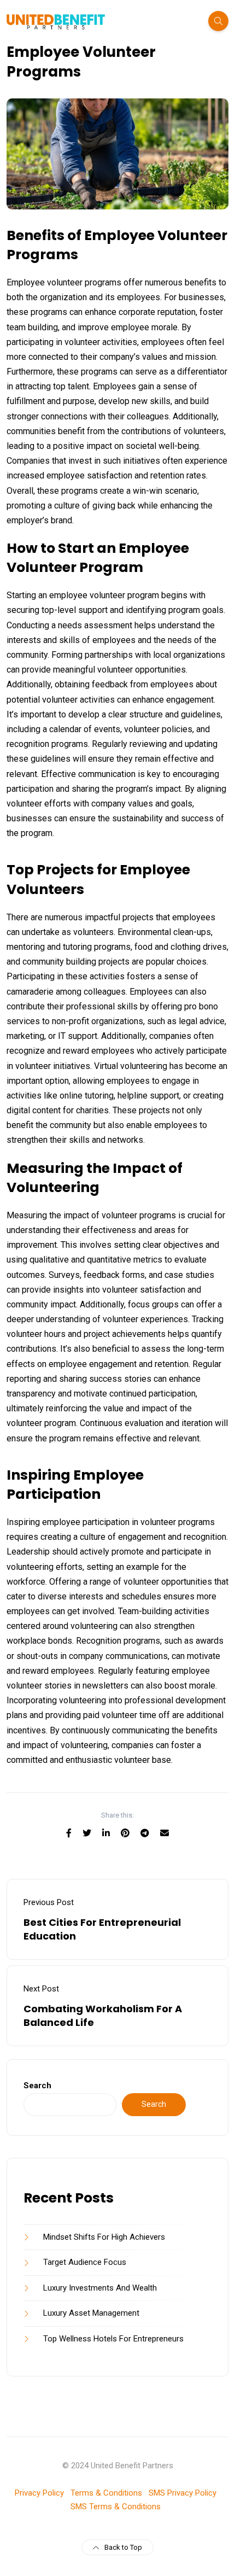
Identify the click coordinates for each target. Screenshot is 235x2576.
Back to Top (123, 2547)
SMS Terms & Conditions (116, 2507)
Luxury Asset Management (91, 2313)
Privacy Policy (39, 2493)
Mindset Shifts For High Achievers (104, 2237)
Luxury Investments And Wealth (100, 2288)
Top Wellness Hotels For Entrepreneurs (113, 2339)
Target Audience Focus (85, 2262)
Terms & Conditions (106, 2493)
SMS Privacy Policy (183, 2493)
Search (37, 2086)
